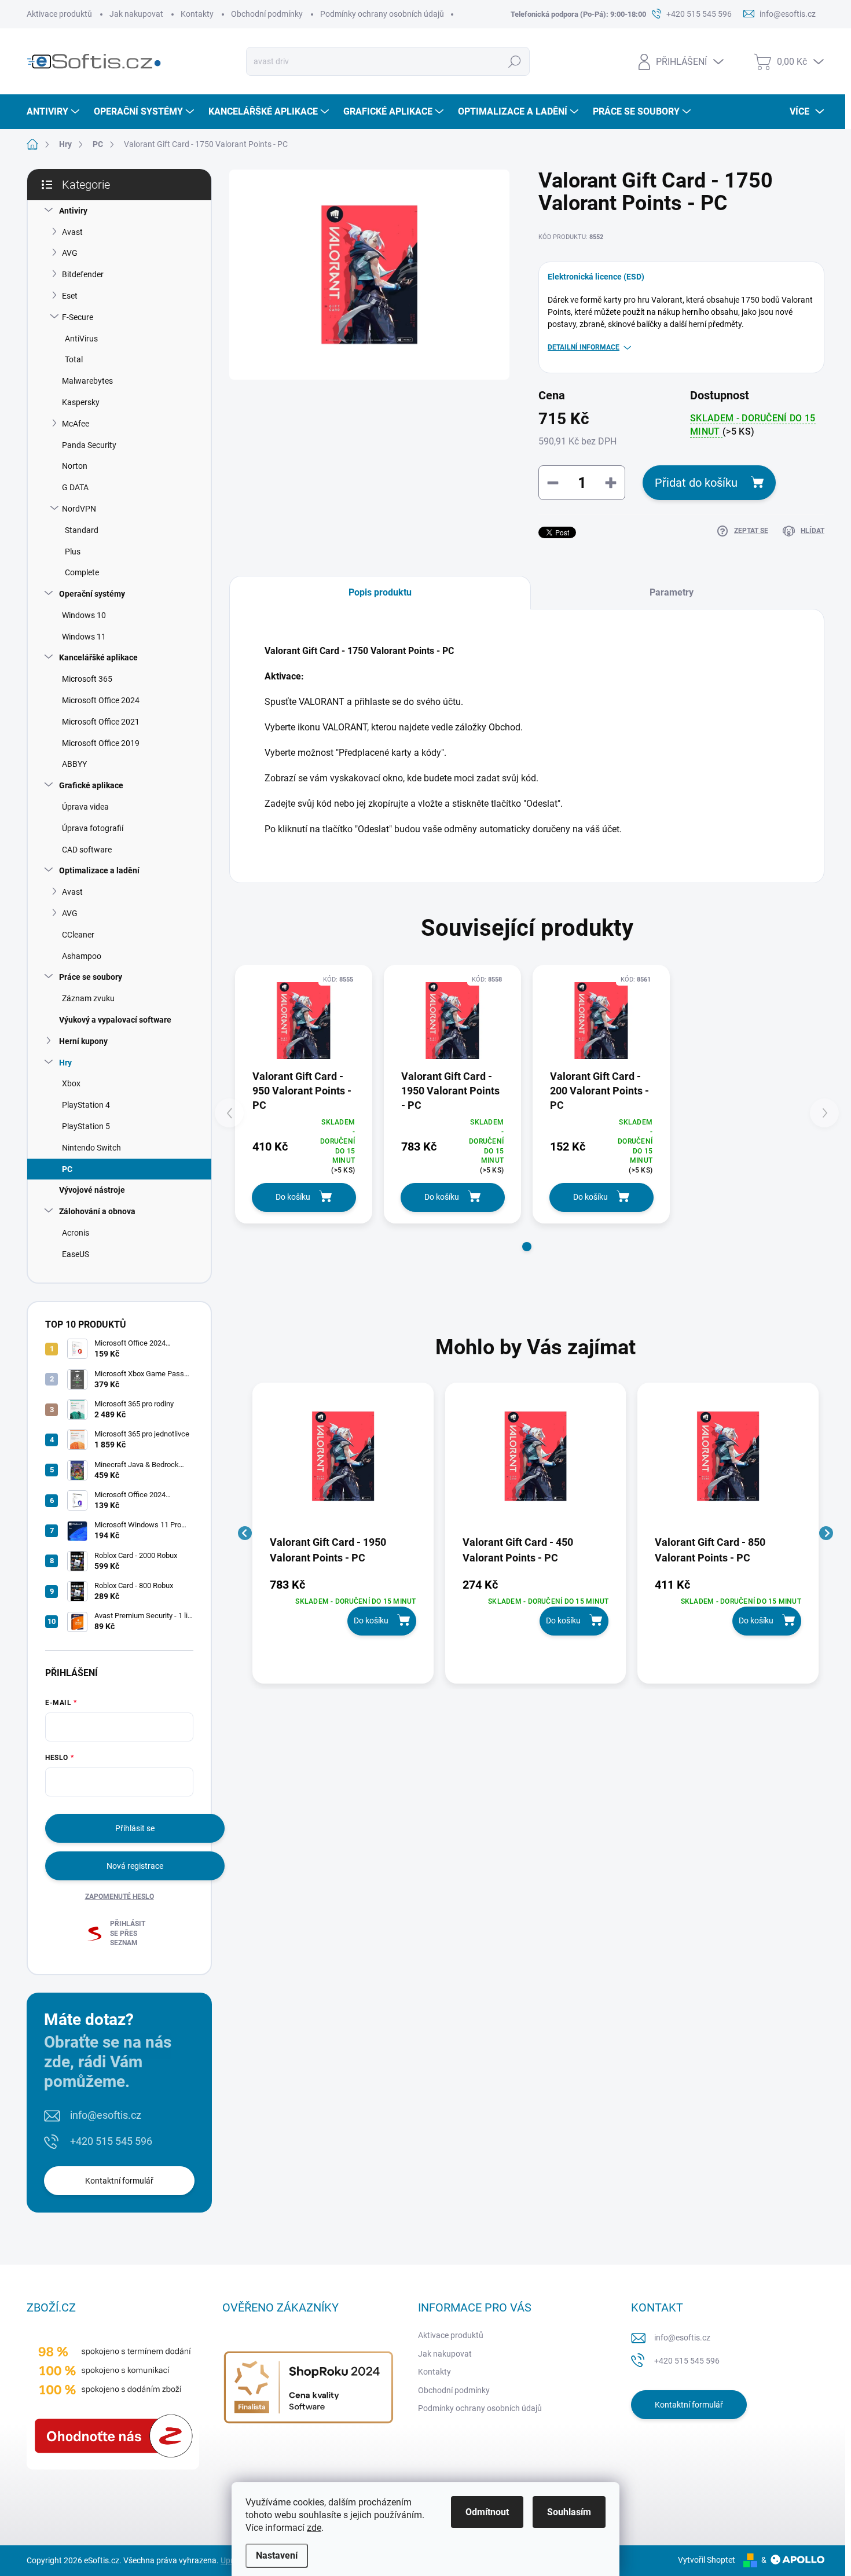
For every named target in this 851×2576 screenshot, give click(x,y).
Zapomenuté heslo (120, 1897)
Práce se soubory (91, 977)
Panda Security (89, 445)
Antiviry (73, 211)
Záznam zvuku (88, 998)
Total (74, 359)
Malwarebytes (87, 381)
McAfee (76, 424)
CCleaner (78, 935)
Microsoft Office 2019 (101, 743)
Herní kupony (83, 1041)
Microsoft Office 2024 (101, 700)
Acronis (76, 1233)
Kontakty (197, 14)
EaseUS (76, 1254)
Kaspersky (81, 402)
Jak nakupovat (136, 14)
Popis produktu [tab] (380, 592)
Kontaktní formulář (119, 2181)
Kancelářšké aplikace (98, 657)
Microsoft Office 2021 (101, 722)
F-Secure (78, 317)
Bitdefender (83, 274)
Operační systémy (92, 594)
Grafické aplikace (91, 785)
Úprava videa (85, 807)
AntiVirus (81, 339)
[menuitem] (54, 112)
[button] (527, 1247)
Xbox (71, 1083)
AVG (70, 253)
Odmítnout (487, 2512)
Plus (73, 552)
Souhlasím (569, 2512)
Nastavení (277, 2555)
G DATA (75, 487)
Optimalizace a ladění (99, 870)
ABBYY (74, 764)
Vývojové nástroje (92, 1190)
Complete (82, 572)
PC (67, 1169)
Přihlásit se (135, 1828)
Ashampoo (82, 956)
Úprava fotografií (93, 828)
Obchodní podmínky (267, 14)
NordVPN (79, 509)
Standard (82, 530)
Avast (72, 232)
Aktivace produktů (59, 14)
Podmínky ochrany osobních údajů (382, 14)
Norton (75, 466)
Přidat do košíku (696, 483)
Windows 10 (84, 615)
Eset (70, 296)
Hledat (515, 61)
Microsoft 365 (87, 679)
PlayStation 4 (86, 1105)
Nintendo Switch (91, 1148)
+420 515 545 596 (111, 2141)
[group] (343, 1533)
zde (314, 2528)
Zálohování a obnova (97, 1211)
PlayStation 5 (86, 1126)
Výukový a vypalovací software (115, 1020)
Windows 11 (84, 637)
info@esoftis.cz (106, 2115)
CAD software (87, 850)
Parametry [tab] (672, 592)
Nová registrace (135, 1866)
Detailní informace (584, 347)
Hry (65, 1063)
